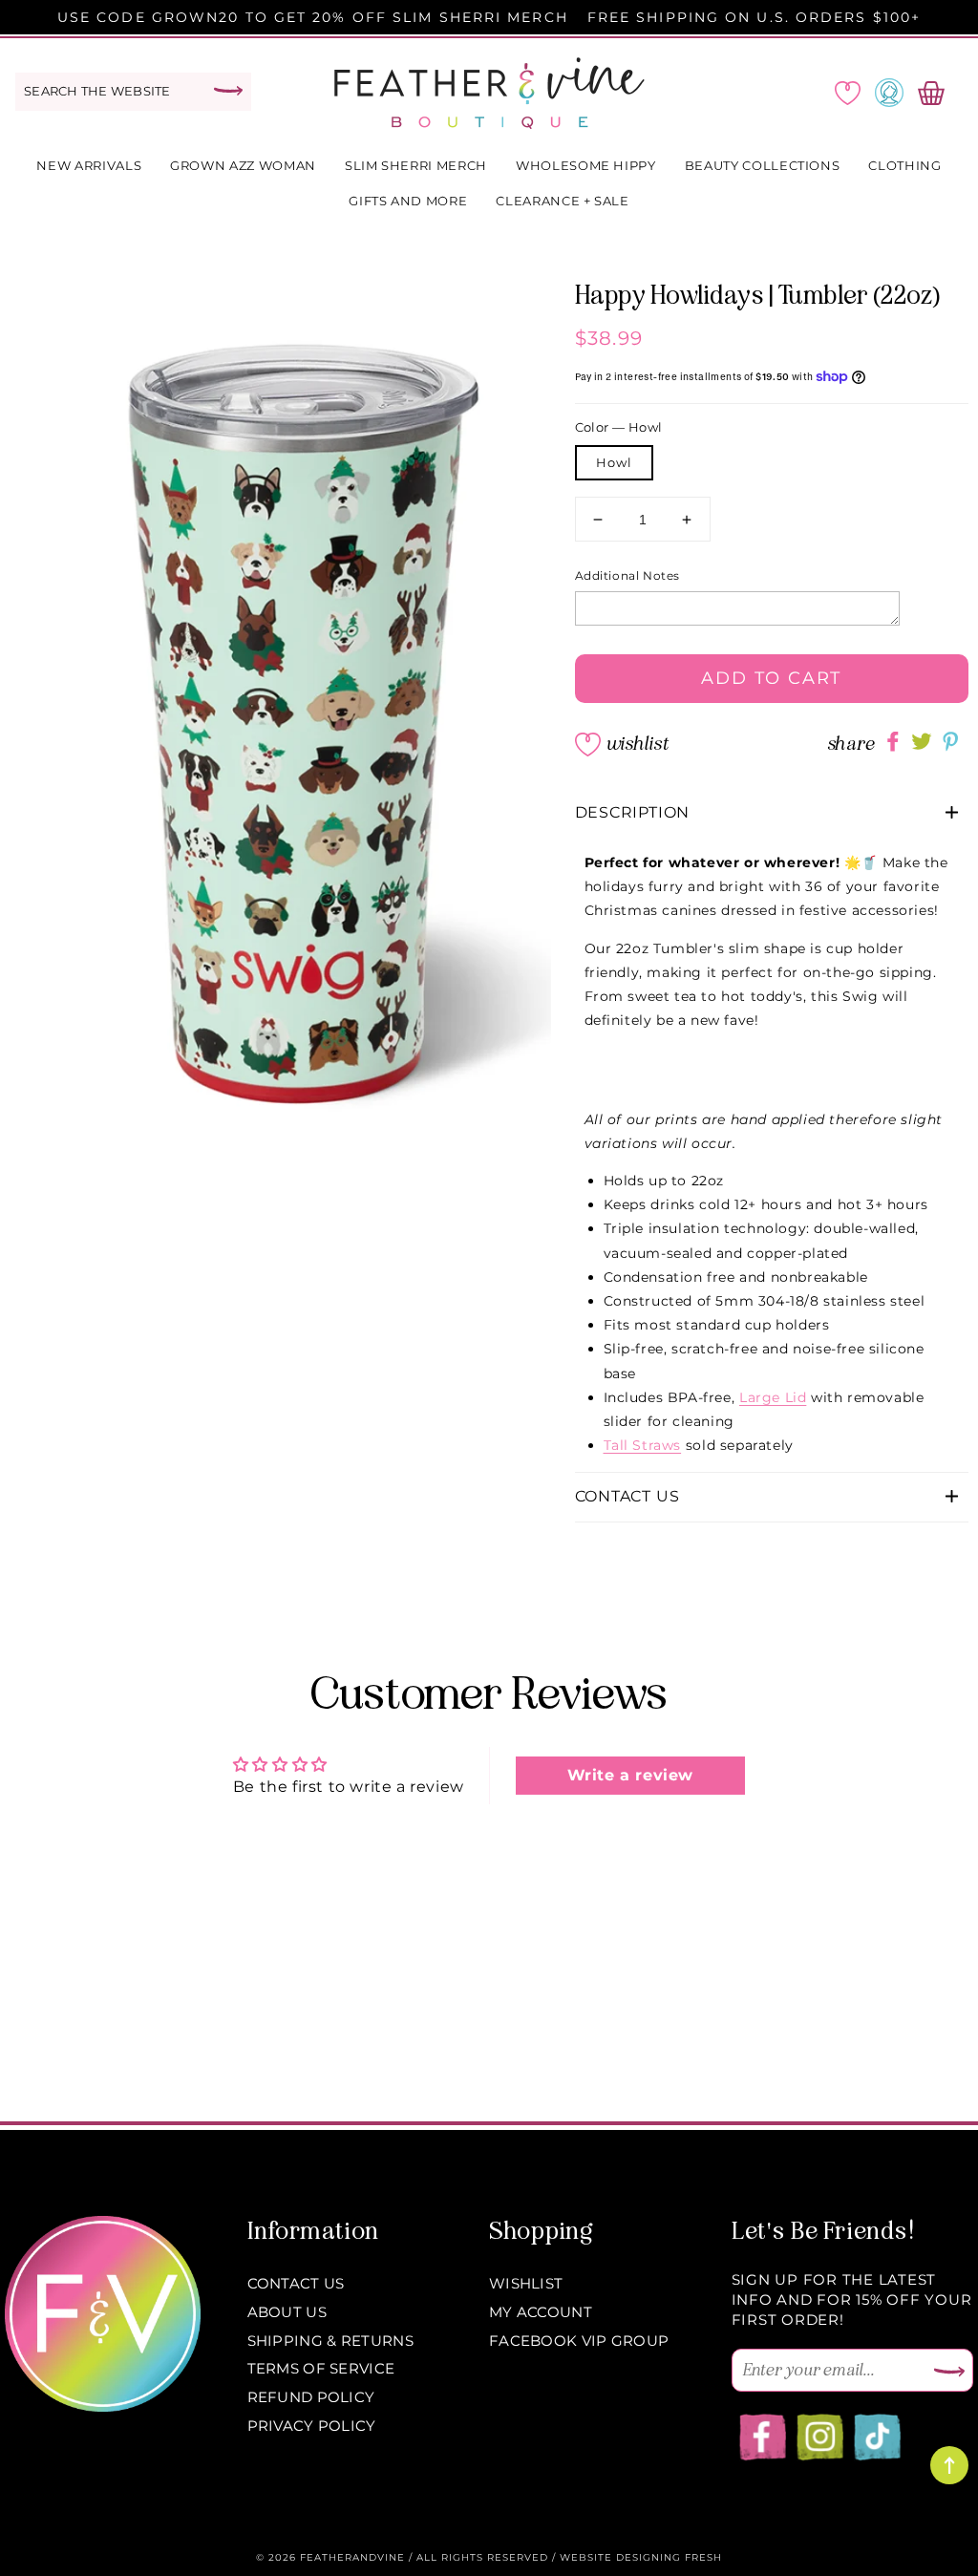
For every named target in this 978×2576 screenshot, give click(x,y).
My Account (541, 2312)
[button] (772, 813)
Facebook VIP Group (579, 2341)
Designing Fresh (669, 2557)
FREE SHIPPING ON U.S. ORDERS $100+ (754, 17)
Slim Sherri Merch (416, 165)
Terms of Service (321, 2368)
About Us (287, 2312)
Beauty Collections (763, 165)
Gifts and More (408, 201)
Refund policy (311, 2397)
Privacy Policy (312, 2426)
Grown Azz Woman (243, 165)
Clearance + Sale (562, 201)
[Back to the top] (949, 2465)
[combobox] (133, 92)
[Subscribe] (949, 2373)
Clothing (904, 165)
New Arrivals (89, 165)
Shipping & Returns (330, 2341)
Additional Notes (628, 575)
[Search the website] (228, 91)
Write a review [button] (630, 1775)
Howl (614, 462)
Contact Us (296, 2283)
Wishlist (637, 744)
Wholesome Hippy (586, 165)
